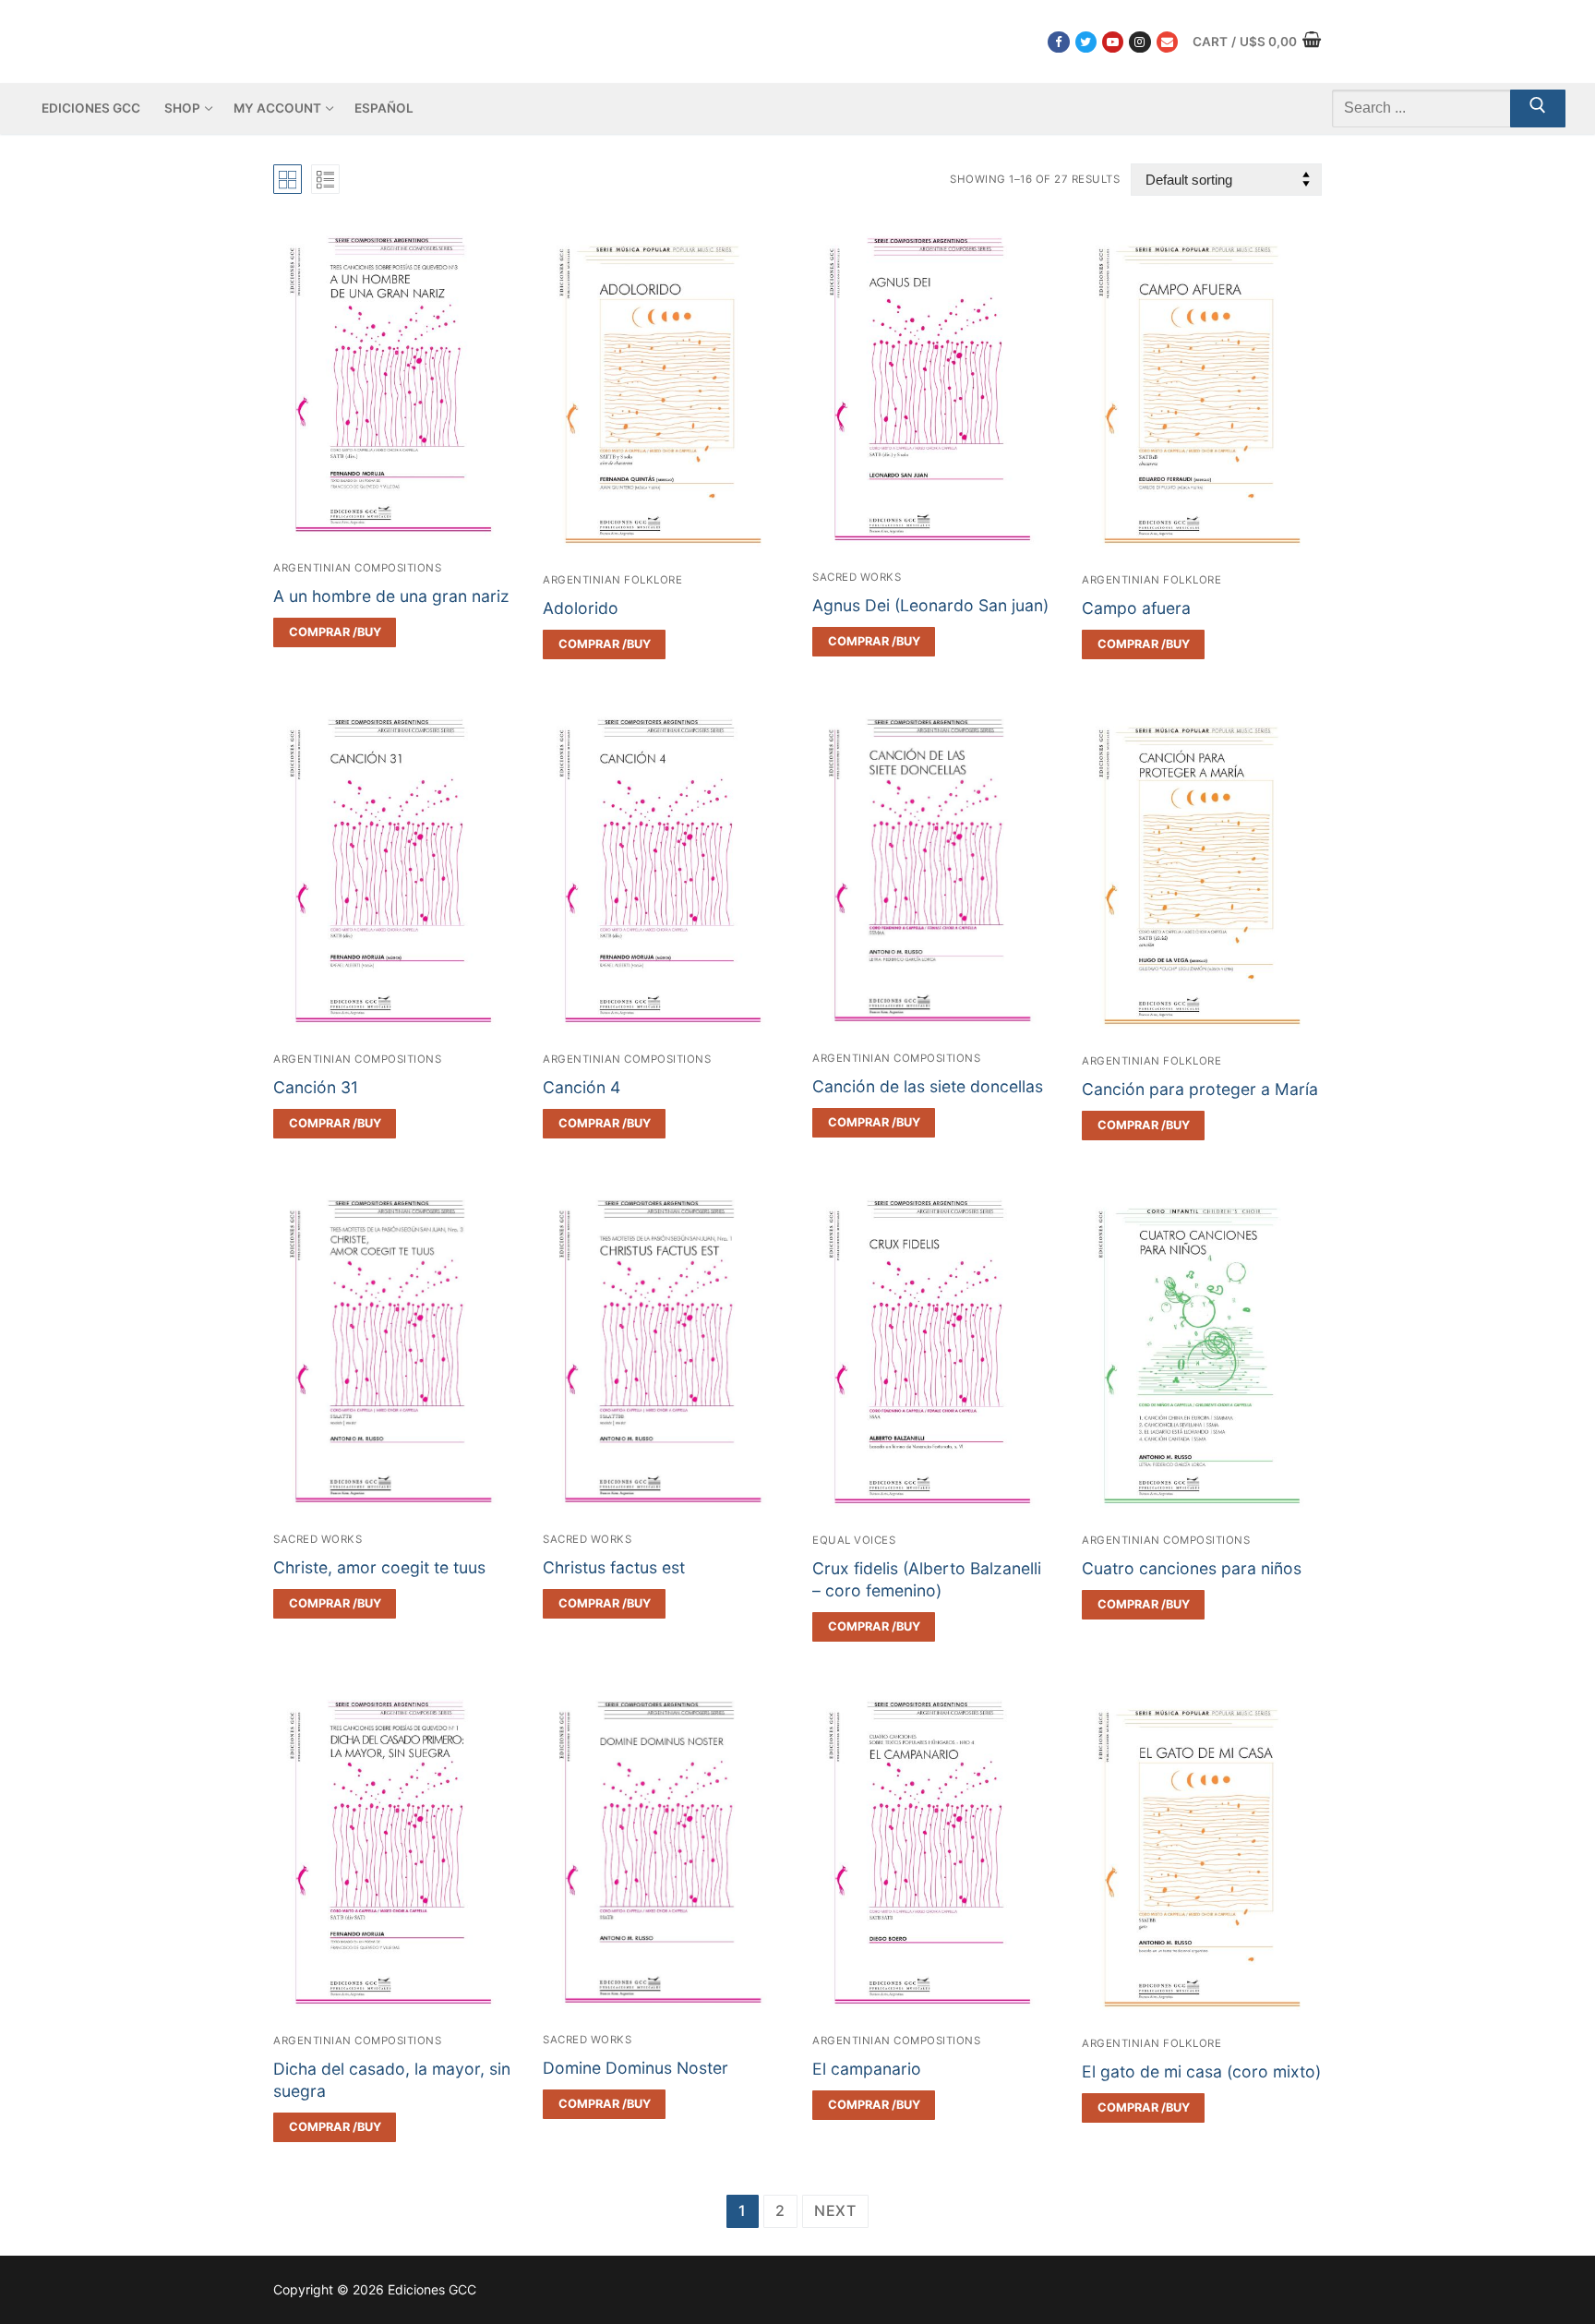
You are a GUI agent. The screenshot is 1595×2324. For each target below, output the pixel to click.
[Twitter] (1086, 42)
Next (835, 2210)
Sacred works (857, 577)
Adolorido (581, 608)
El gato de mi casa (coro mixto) (1201, 2071)
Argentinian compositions (357, 568)
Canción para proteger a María (1200, 1089)
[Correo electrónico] (1167, 42)
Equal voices (854, 1540)
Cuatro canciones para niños (1192, 1568)
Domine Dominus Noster (636, 2068)
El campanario (867, 2069)
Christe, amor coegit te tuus (379, 1567)
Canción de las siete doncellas (928, 1086)
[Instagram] (1139, 42)
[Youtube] (1113, 42)
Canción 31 (316, 1087)
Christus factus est (614, 1567)
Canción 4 (582, 1087)
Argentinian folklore (612, 580)
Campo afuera (1136, 608)
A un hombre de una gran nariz (391, 596)
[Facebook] (1058, 42)
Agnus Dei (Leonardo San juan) (930, 605)
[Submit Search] (1538, 109)
